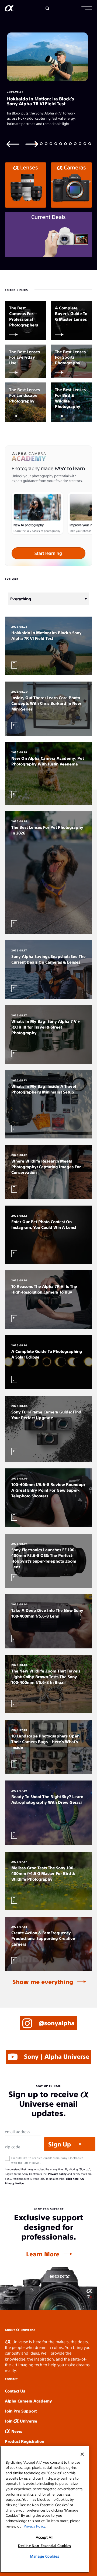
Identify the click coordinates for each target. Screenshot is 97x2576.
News (16, 2431)
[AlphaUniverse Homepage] (9, 9)
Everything (21, 599)
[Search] (48, 9)
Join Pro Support (21, 2411)
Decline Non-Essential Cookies (45, 2546)
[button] (87, 9)
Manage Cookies (45, 2556)
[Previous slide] (13, 144)
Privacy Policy (57, 2174)
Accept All (45, 2537)
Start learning (48, 553)
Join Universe (21, 2421)
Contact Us (15, 2391)
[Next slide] (32, 144)
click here (72, 2179)
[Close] (82, 2454)
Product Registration (25, 2441)
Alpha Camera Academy (28, 2401)
